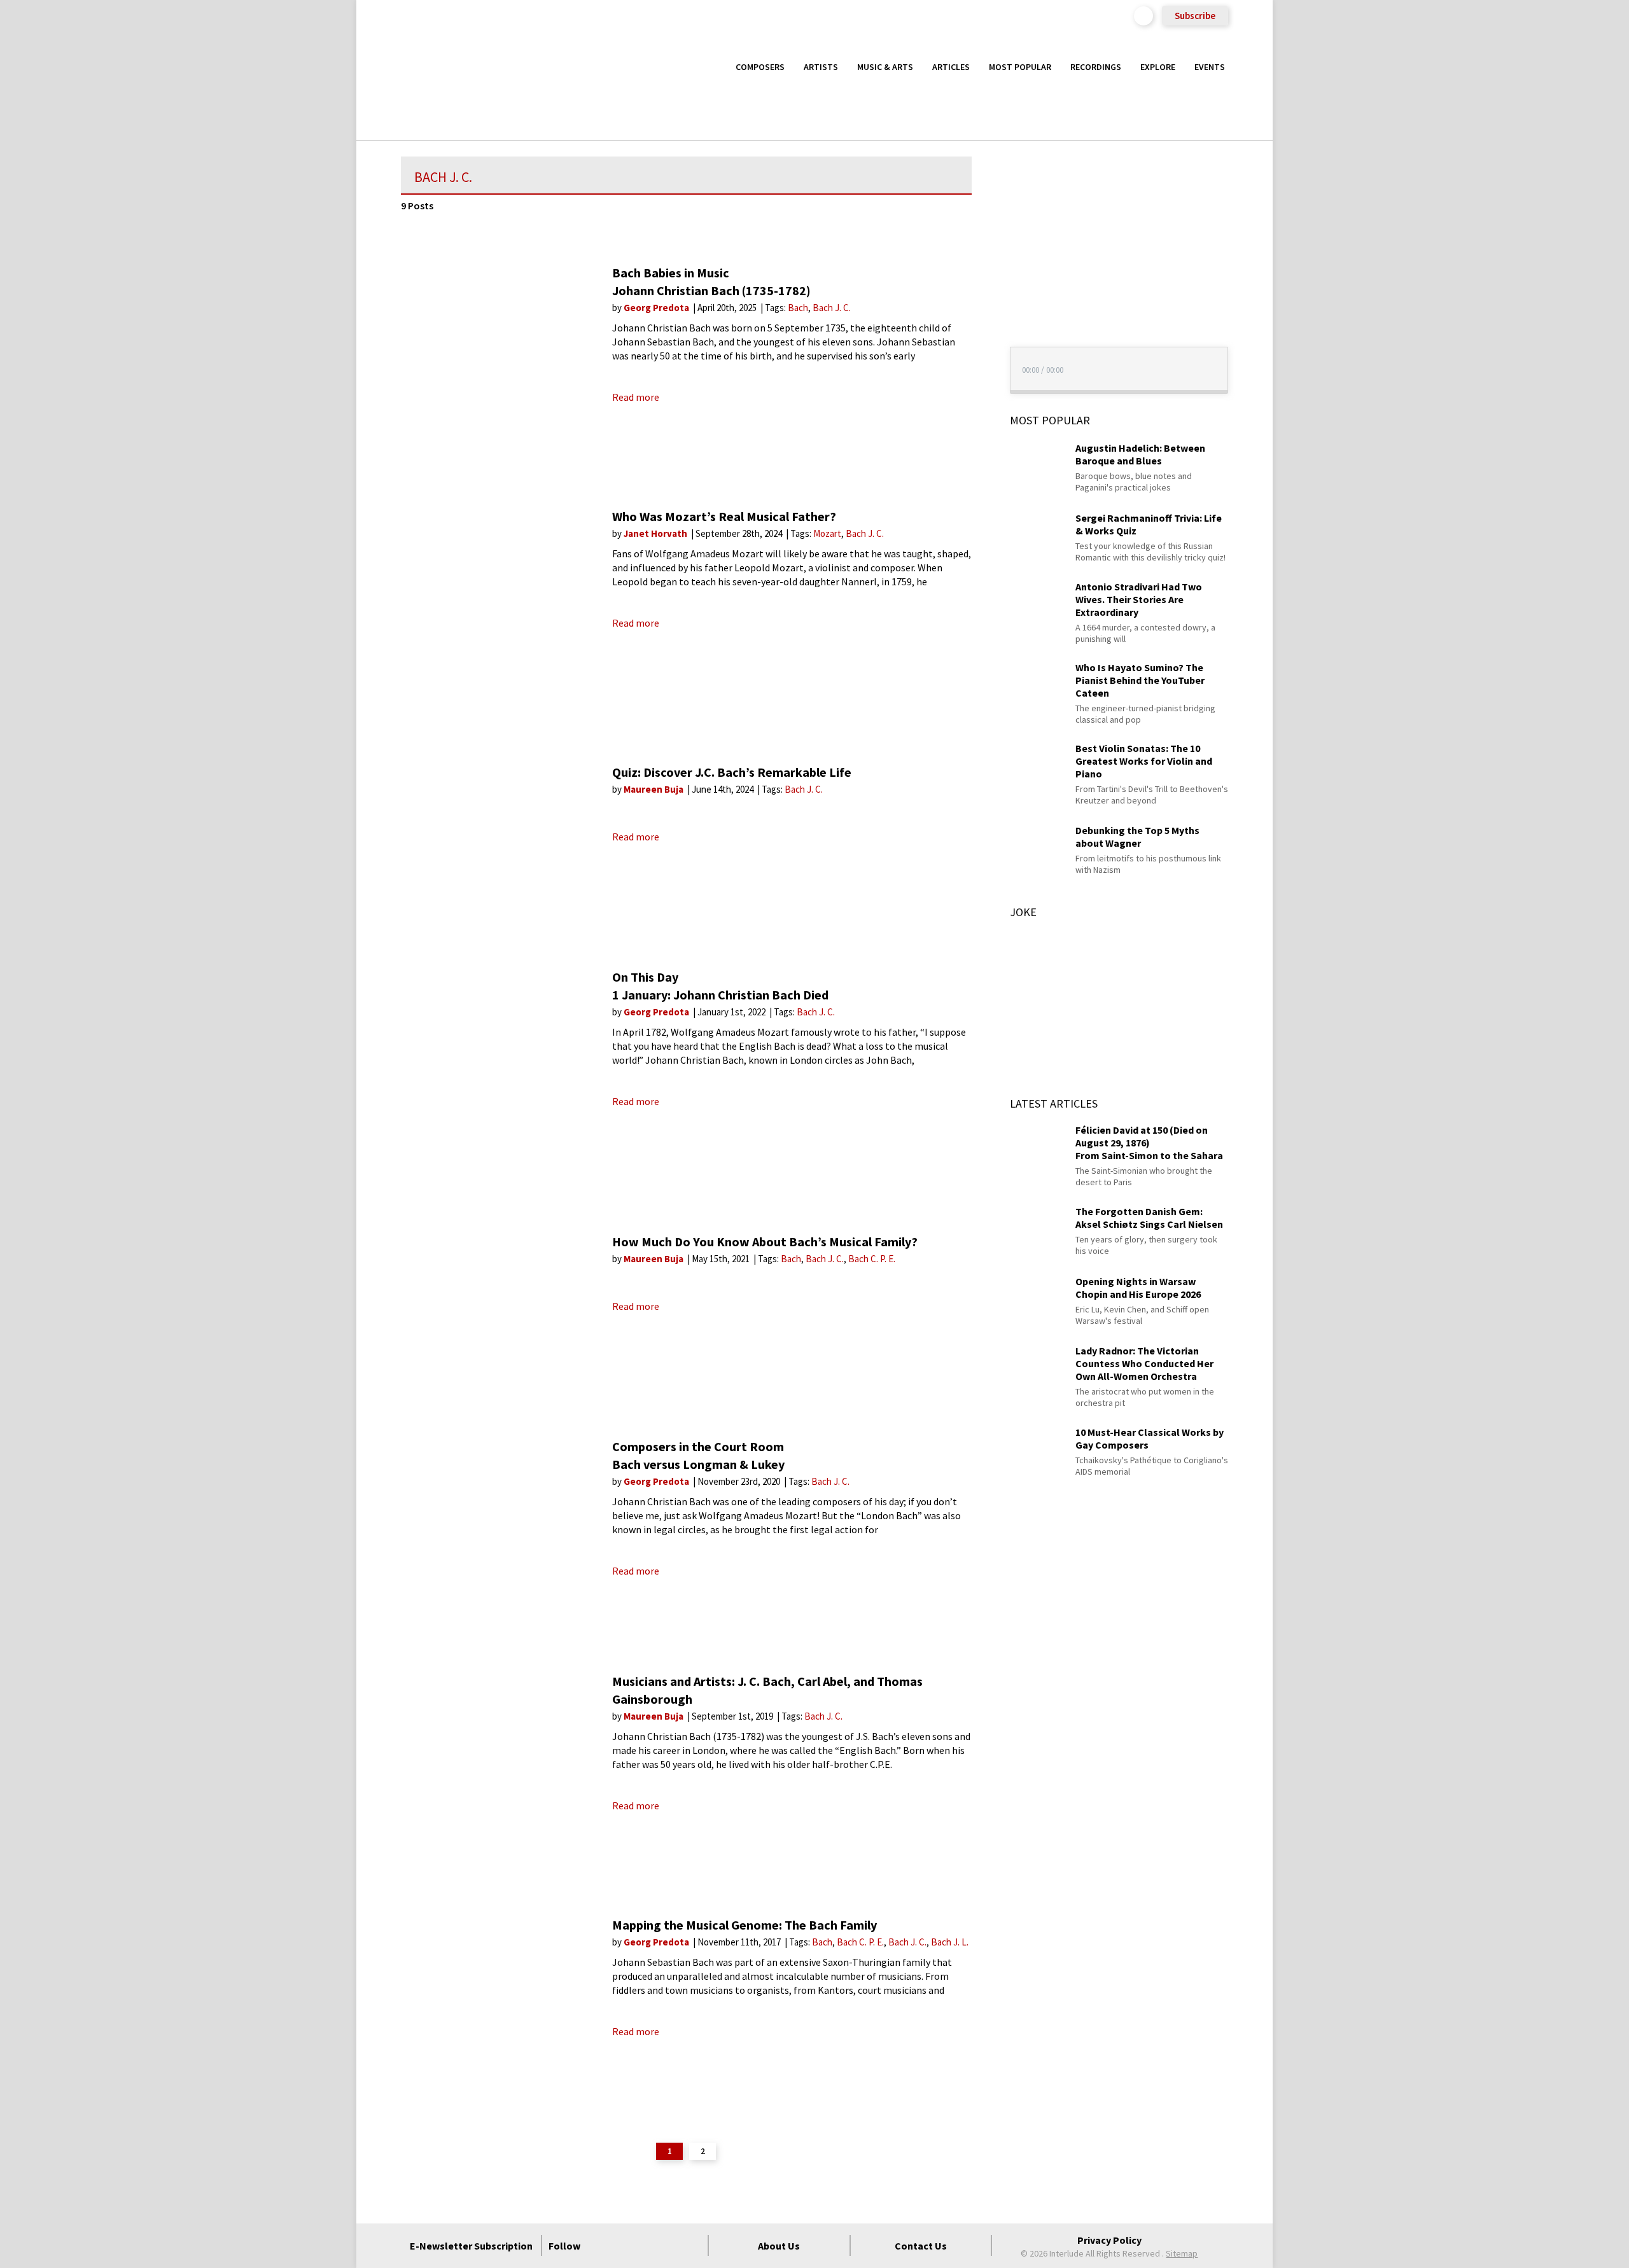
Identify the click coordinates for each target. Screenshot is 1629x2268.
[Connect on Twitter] (623, 2246)
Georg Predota (657, 308)
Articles (951, 67)
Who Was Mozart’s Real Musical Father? (724, 516)
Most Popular (1020, 67)
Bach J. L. (950, 1942)
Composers (760, 67)
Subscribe (1195, 16)
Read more (636, 397)
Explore (1158, 67)
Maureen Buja (654, 789)
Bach (798, 308)
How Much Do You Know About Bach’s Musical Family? (765, 1242)
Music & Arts (885, 67)
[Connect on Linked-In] (669, 2246)
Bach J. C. (832, 308)
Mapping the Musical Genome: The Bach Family (745, 1925)
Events (1210, 67)
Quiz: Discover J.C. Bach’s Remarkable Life (732, 772)
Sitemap (1182, 2253)
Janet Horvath (656, 533)
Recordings (1096, 67)
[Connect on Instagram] (646, 2246)
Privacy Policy (1109, 2240)
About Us (779, 2246)
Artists (821, 67)
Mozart (827, 533)
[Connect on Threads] (692, 2246)
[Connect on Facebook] (600, 2246)
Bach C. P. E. (872, 1259)
